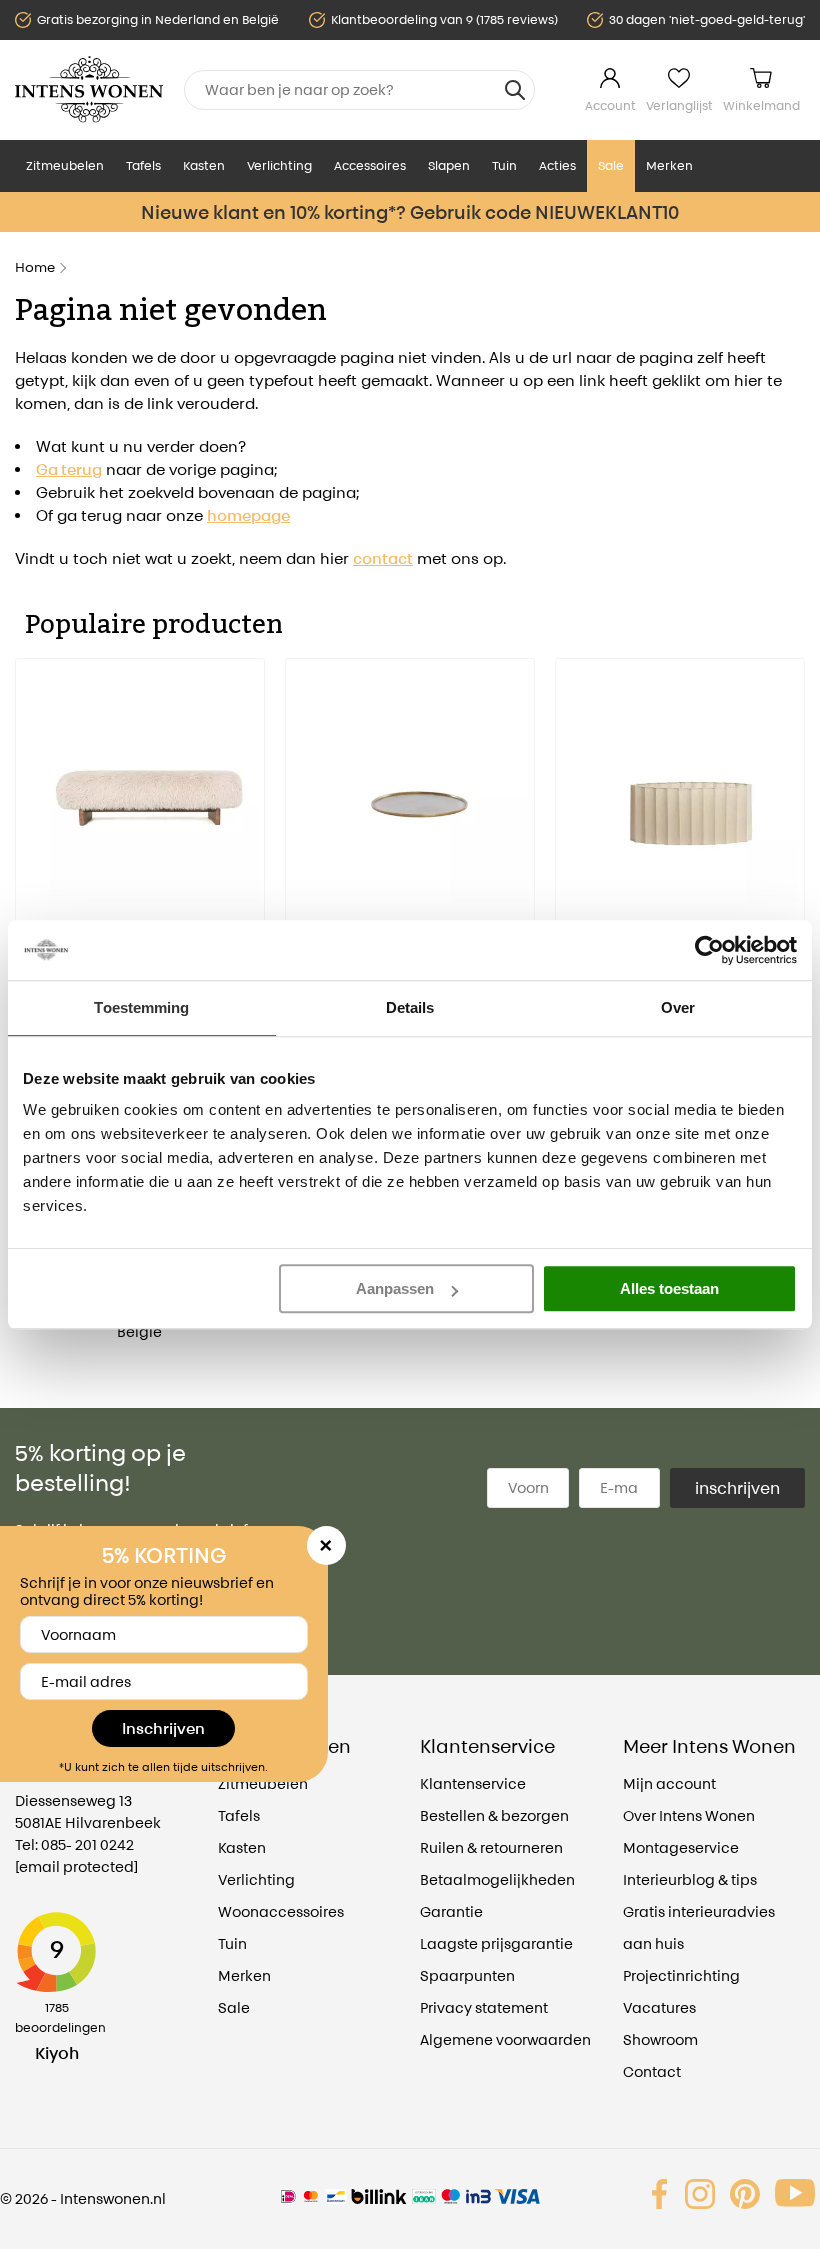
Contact (652, 2071)
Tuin (504, 165)
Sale (611, 165)
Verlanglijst (679, 105)
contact (383, 558)
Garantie (451, 1911)
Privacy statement (484, 2007)
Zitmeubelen (65, 165)
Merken (669, 165)
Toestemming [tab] (141, 1007)
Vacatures (659, 2007)
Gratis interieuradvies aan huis (699, 1927)
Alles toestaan (669, 1288)
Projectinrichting (681, 1975)
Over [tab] (678, 1007)
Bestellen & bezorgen (494, 1815)
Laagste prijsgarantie (496, 1943)
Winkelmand (761, 105)
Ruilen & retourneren (491, 1847)
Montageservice (681, 1847)
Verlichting (279, 165)
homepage (248, 515)
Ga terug (69, 469)
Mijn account (669, 1783)
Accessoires (370, 165)
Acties (557, 165)
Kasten (204, 165)
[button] (30, 869)
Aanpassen (395, 1288)
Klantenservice (473, 1783)
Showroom (660, 2039)
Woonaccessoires (281, 1911)
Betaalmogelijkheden (497, 1879)
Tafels (143, 165)
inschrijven (737, 1488)
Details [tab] (410, 1007)
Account (610, 105)
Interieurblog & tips (690, 1879)
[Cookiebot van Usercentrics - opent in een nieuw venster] (709, 950)
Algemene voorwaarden (505, 2039)
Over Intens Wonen (689, 1815)
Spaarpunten (467, 1975)
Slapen (449, 165)
